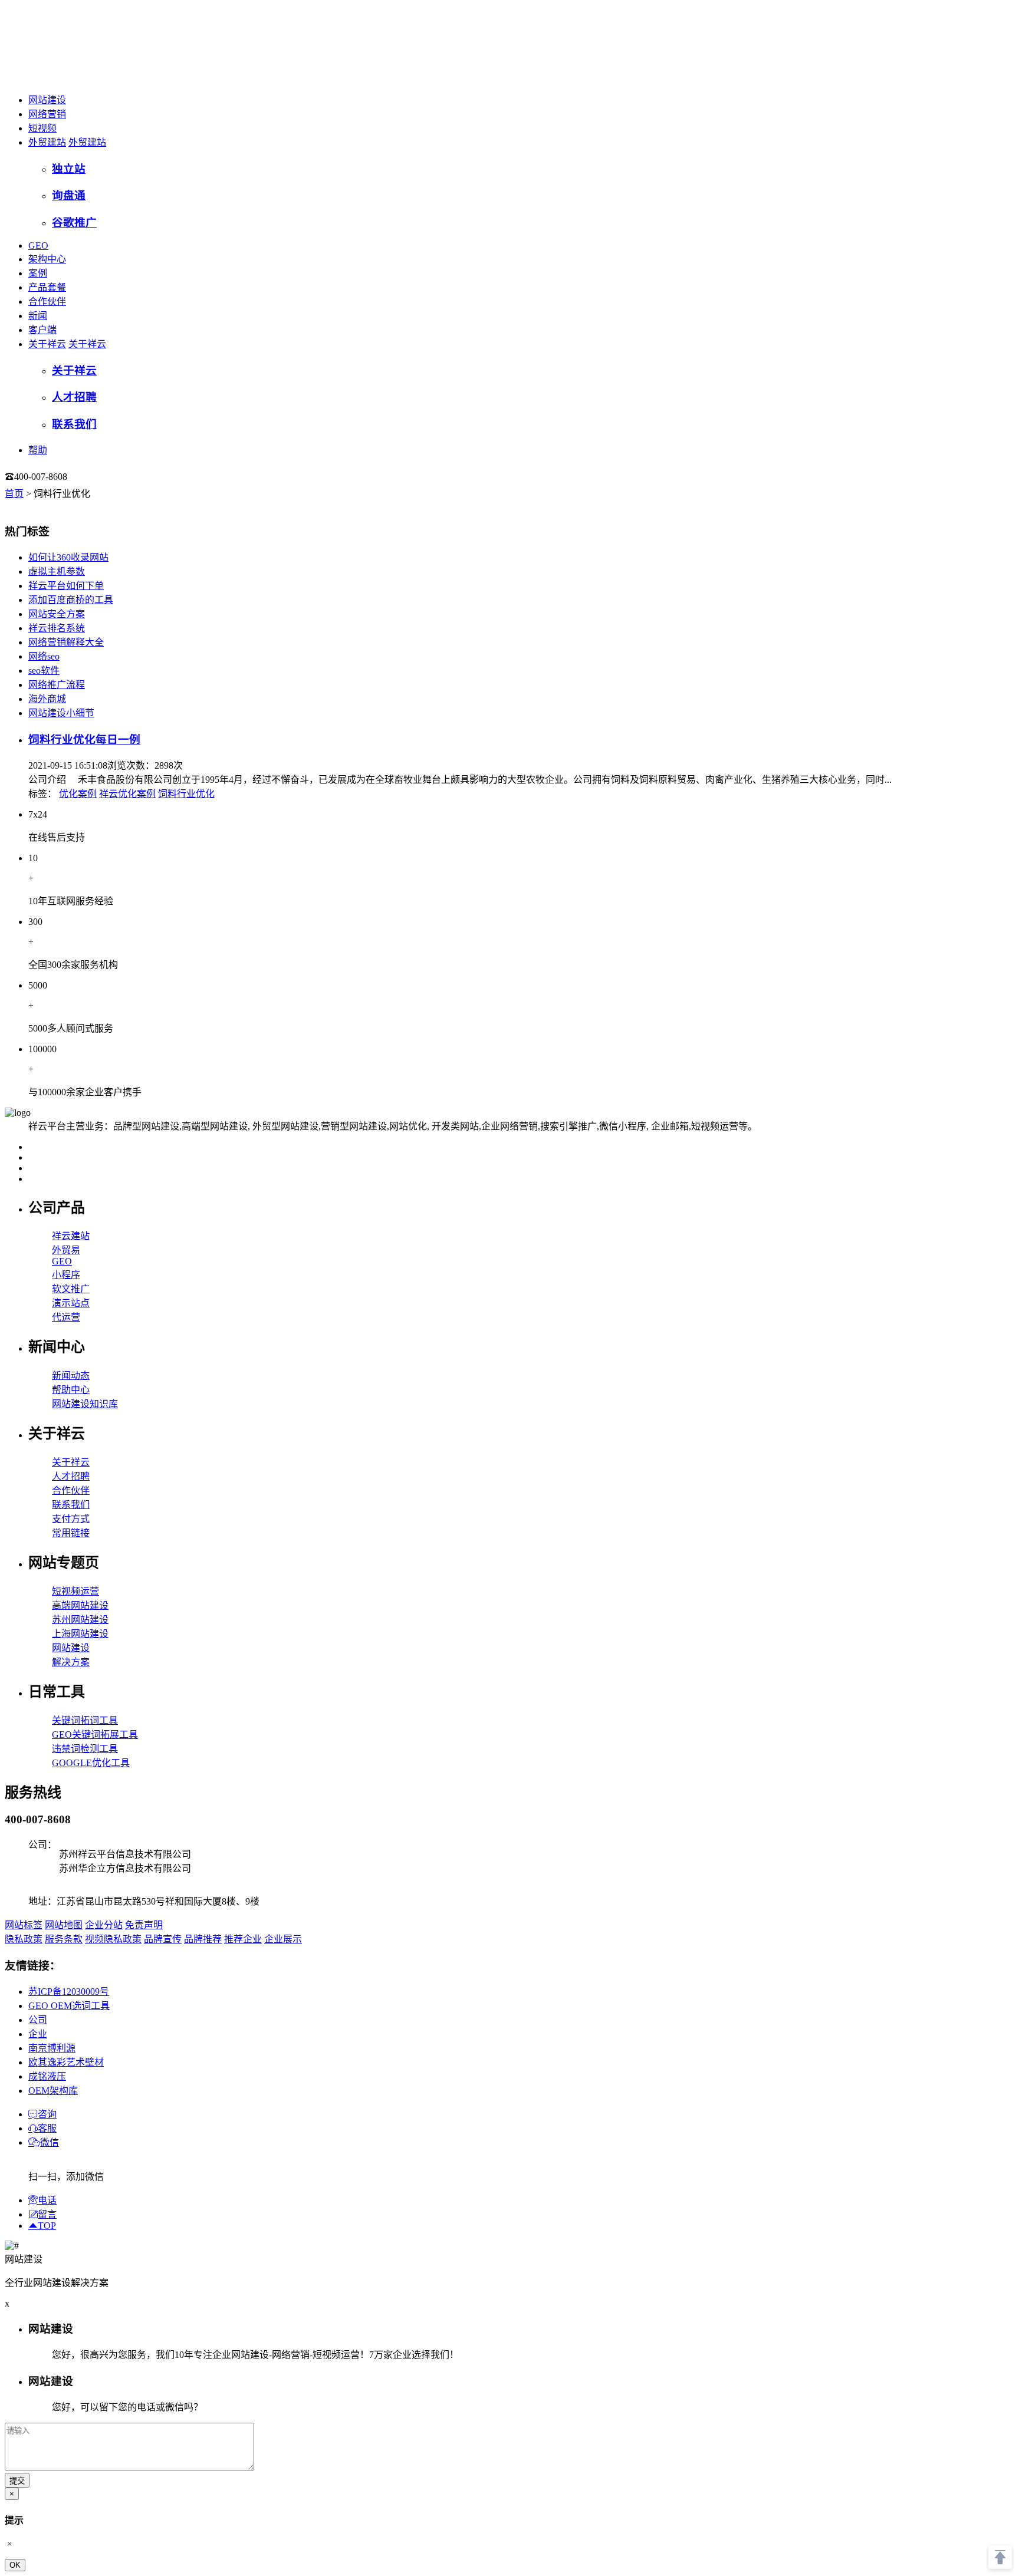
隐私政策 (24, 1939)
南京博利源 (52, 2048)
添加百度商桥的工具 (71, 600)
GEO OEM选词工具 (69, 2006)
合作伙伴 (47, 302)
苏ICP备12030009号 (69, 1992)
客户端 (42, 330)
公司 (38, 2020)
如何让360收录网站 (68, 557)
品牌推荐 (203, 1939)
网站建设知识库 (85, 1404)
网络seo (44, 656)
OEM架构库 (53, 2091)
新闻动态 (71, 1376)
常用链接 (71, 1533)
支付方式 (71, 1519)
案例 (38, 273)
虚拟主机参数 (57, 571)
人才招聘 (71, 1476)
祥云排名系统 (57, 628)
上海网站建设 (80, 1634)
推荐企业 (243, 1939)
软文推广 (71, 1289)
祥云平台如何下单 (66, 586)
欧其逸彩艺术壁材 (66, 2062)
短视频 (42, 128)
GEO (38, 246)
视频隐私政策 (113, 1939)
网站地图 (64, 1925)
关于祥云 (47, 344)
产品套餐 (47, 287)
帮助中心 (71, 1390)
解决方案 (71, 1662)
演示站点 (71, 1303)
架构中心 (47, 259)
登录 (91, 477)
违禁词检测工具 (85, 1749)
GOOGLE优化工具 (91, 1763)
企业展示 (283, 1939)
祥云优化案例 (127, 794)
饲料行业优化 (186, 794)
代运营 (66, 1317)
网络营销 (47, 114)
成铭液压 (47, 2076)
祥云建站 (71, 1236)
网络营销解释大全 (66, 642)
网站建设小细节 (61, 713)
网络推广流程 (57, 685)
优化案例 (78, 794)
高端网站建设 (80, 1605)
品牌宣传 (163, 1939)
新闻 (38, 316)
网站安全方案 (57, 614)
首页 (14, 494)
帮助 (38, 450)
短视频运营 (75, 1591)
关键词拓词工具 (85, 1720)
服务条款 (64, 1939)
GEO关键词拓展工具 (95, 1735)
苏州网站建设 (80, 1620)
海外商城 (47, 699)
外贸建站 (47, 142)
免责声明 (144, 1925)
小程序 (66, 1275)
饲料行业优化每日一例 (84, 739)
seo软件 (44, 671)
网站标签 (24, 1925)
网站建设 (47, 100)
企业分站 (104, 1925)
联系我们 (71, 1505)
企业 (38, 2034)
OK (15, 2565)
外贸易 (66, 1250)
